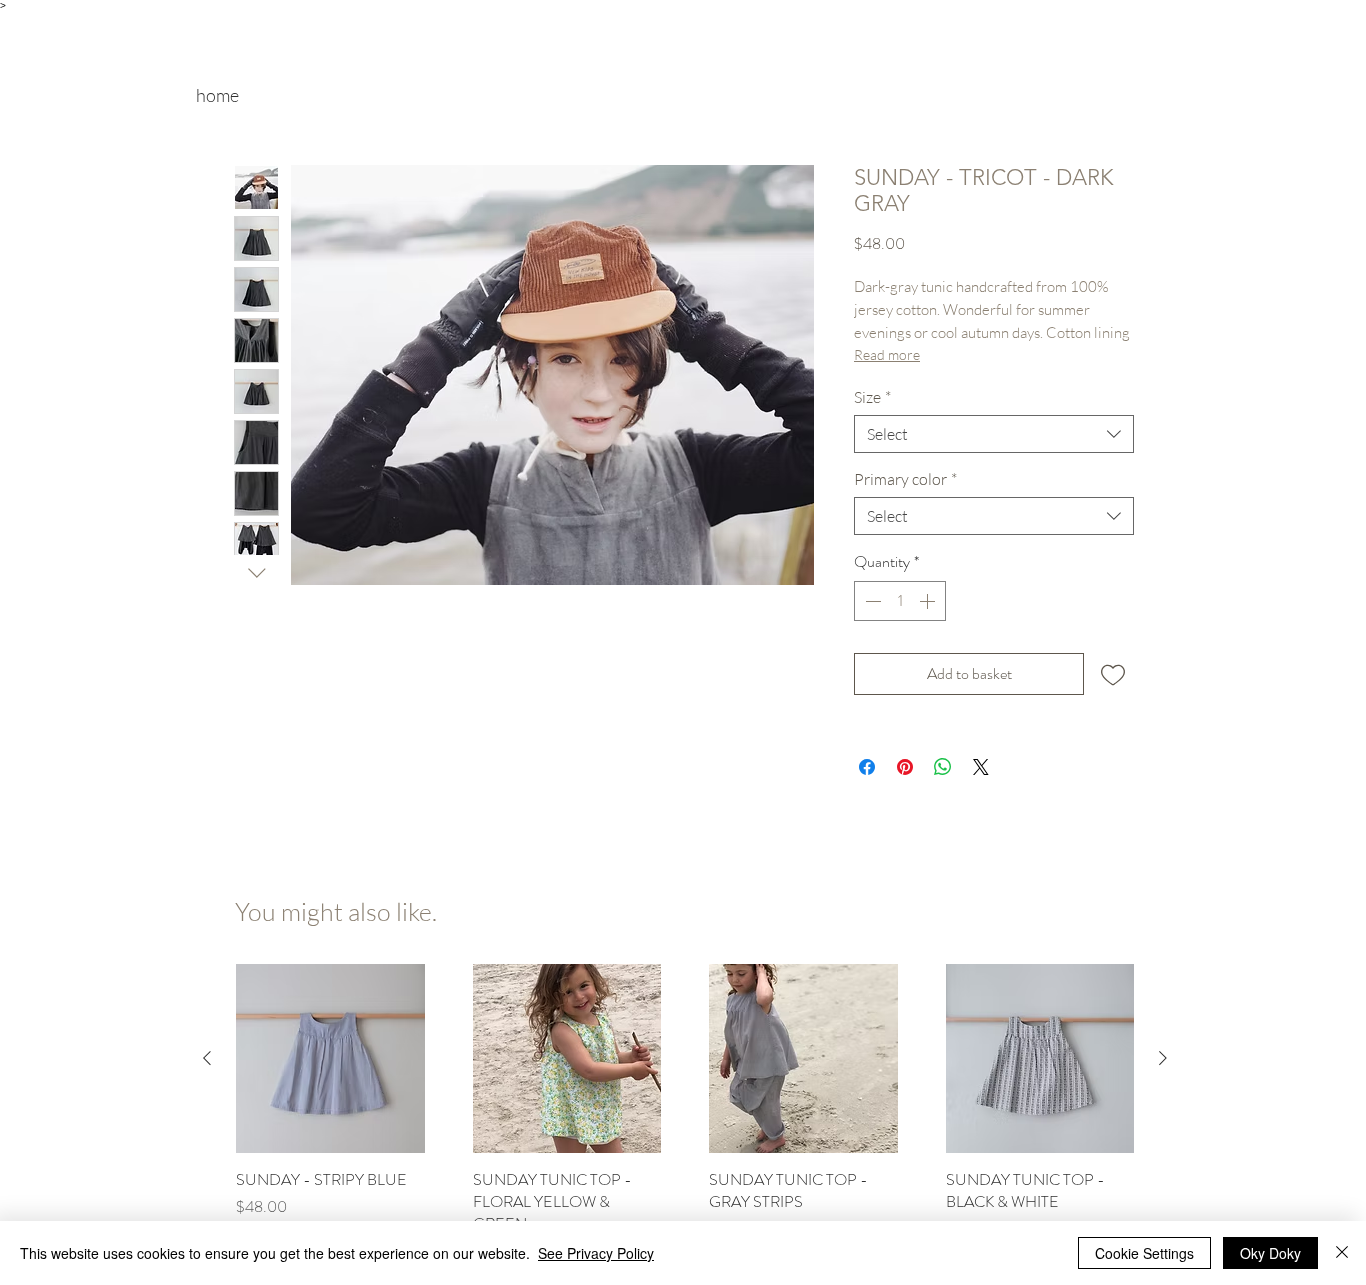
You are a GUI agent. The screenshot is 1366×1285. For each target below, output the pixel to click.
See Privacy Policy (596, 1253)
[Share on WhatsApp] (943, 767)
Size (872, 397)
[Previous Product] (207, 1058)
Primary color (905, 479)
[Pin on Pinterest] (905, 767)
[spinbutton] (900, 601)
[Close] (1342, 1253)
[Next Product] (1163, 1058)
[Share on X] (981, 767)
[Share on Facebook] (867, 767)
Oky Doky (1270, 1253)
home (217, 95)
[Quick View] (330, 1058)
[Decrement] (871, 601)
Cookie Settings (1144, 1253)
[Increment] (929, 601)
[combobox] (994, 434)
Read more (887, 354)
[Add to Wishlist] (1113, 674)
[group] (685, 1114)
